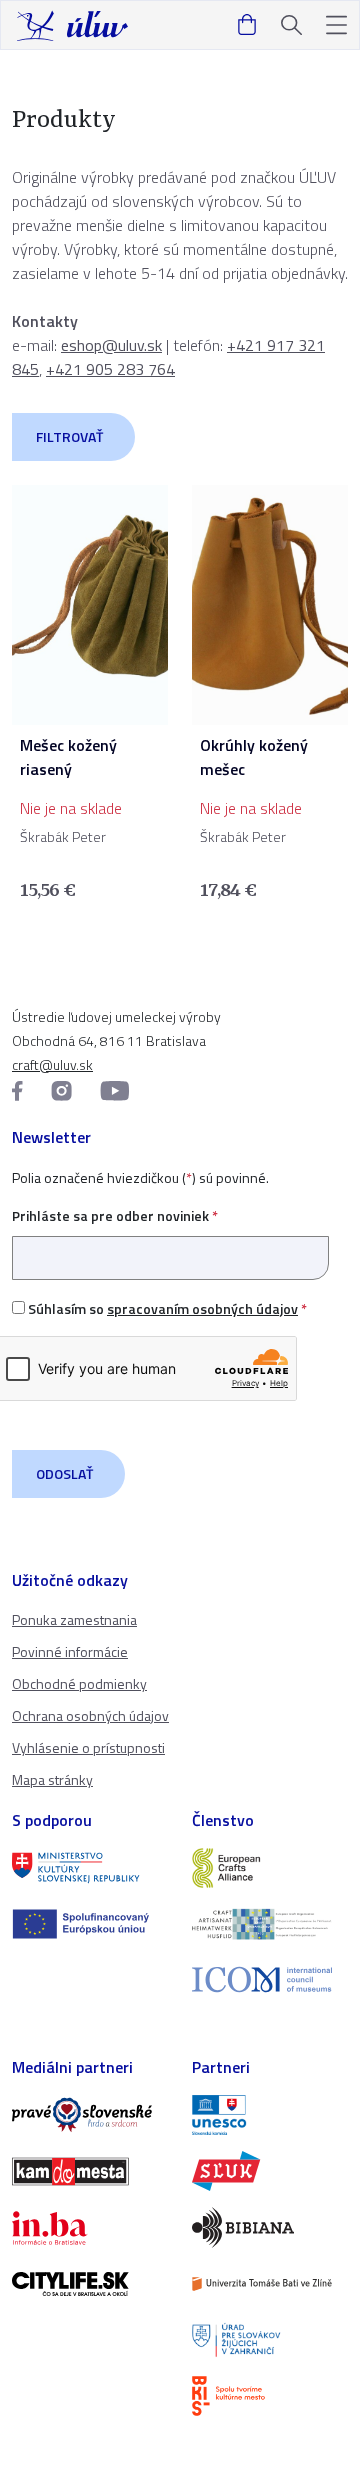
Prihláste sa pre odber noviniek (115, 1215)
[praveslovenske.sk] (90, 2115)
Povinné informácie (70, 1651)
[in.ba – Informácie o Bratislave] (90, 2228)
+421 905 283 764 (110, 369)
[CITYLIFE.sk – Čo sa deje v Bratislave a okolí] (90, 2284)
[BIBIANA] (270, 2227)
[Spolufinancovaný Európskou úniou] (90, 1924)
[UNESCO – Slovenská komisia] (270, 2115)
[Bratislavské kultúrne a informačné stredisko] (270, 2396)
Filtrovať (69, 436)
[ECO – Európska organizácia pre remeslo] (270, 1924)
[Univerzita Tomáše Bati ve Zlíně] (270, 2284)
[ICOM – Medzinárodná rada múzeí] (270, 1979)
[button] (336, 25)
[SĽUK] (270, 2171)
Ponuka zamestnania (74, 1619)
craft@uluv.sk (52, 1064)
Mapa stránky (52, 1779)
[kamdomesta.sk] (90, 2171)
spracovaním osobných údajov (202, 1308)
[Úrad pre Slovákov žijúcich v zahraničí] (270, 2340)
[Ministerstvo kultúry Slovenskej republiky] (90, 1868)
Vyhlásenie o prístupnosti (88, 1747)
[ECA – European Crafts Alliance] (270, 1868)
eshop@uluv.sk (111, 345)
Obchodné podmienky (79, 1683)
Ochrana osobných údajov (90, 1715)
